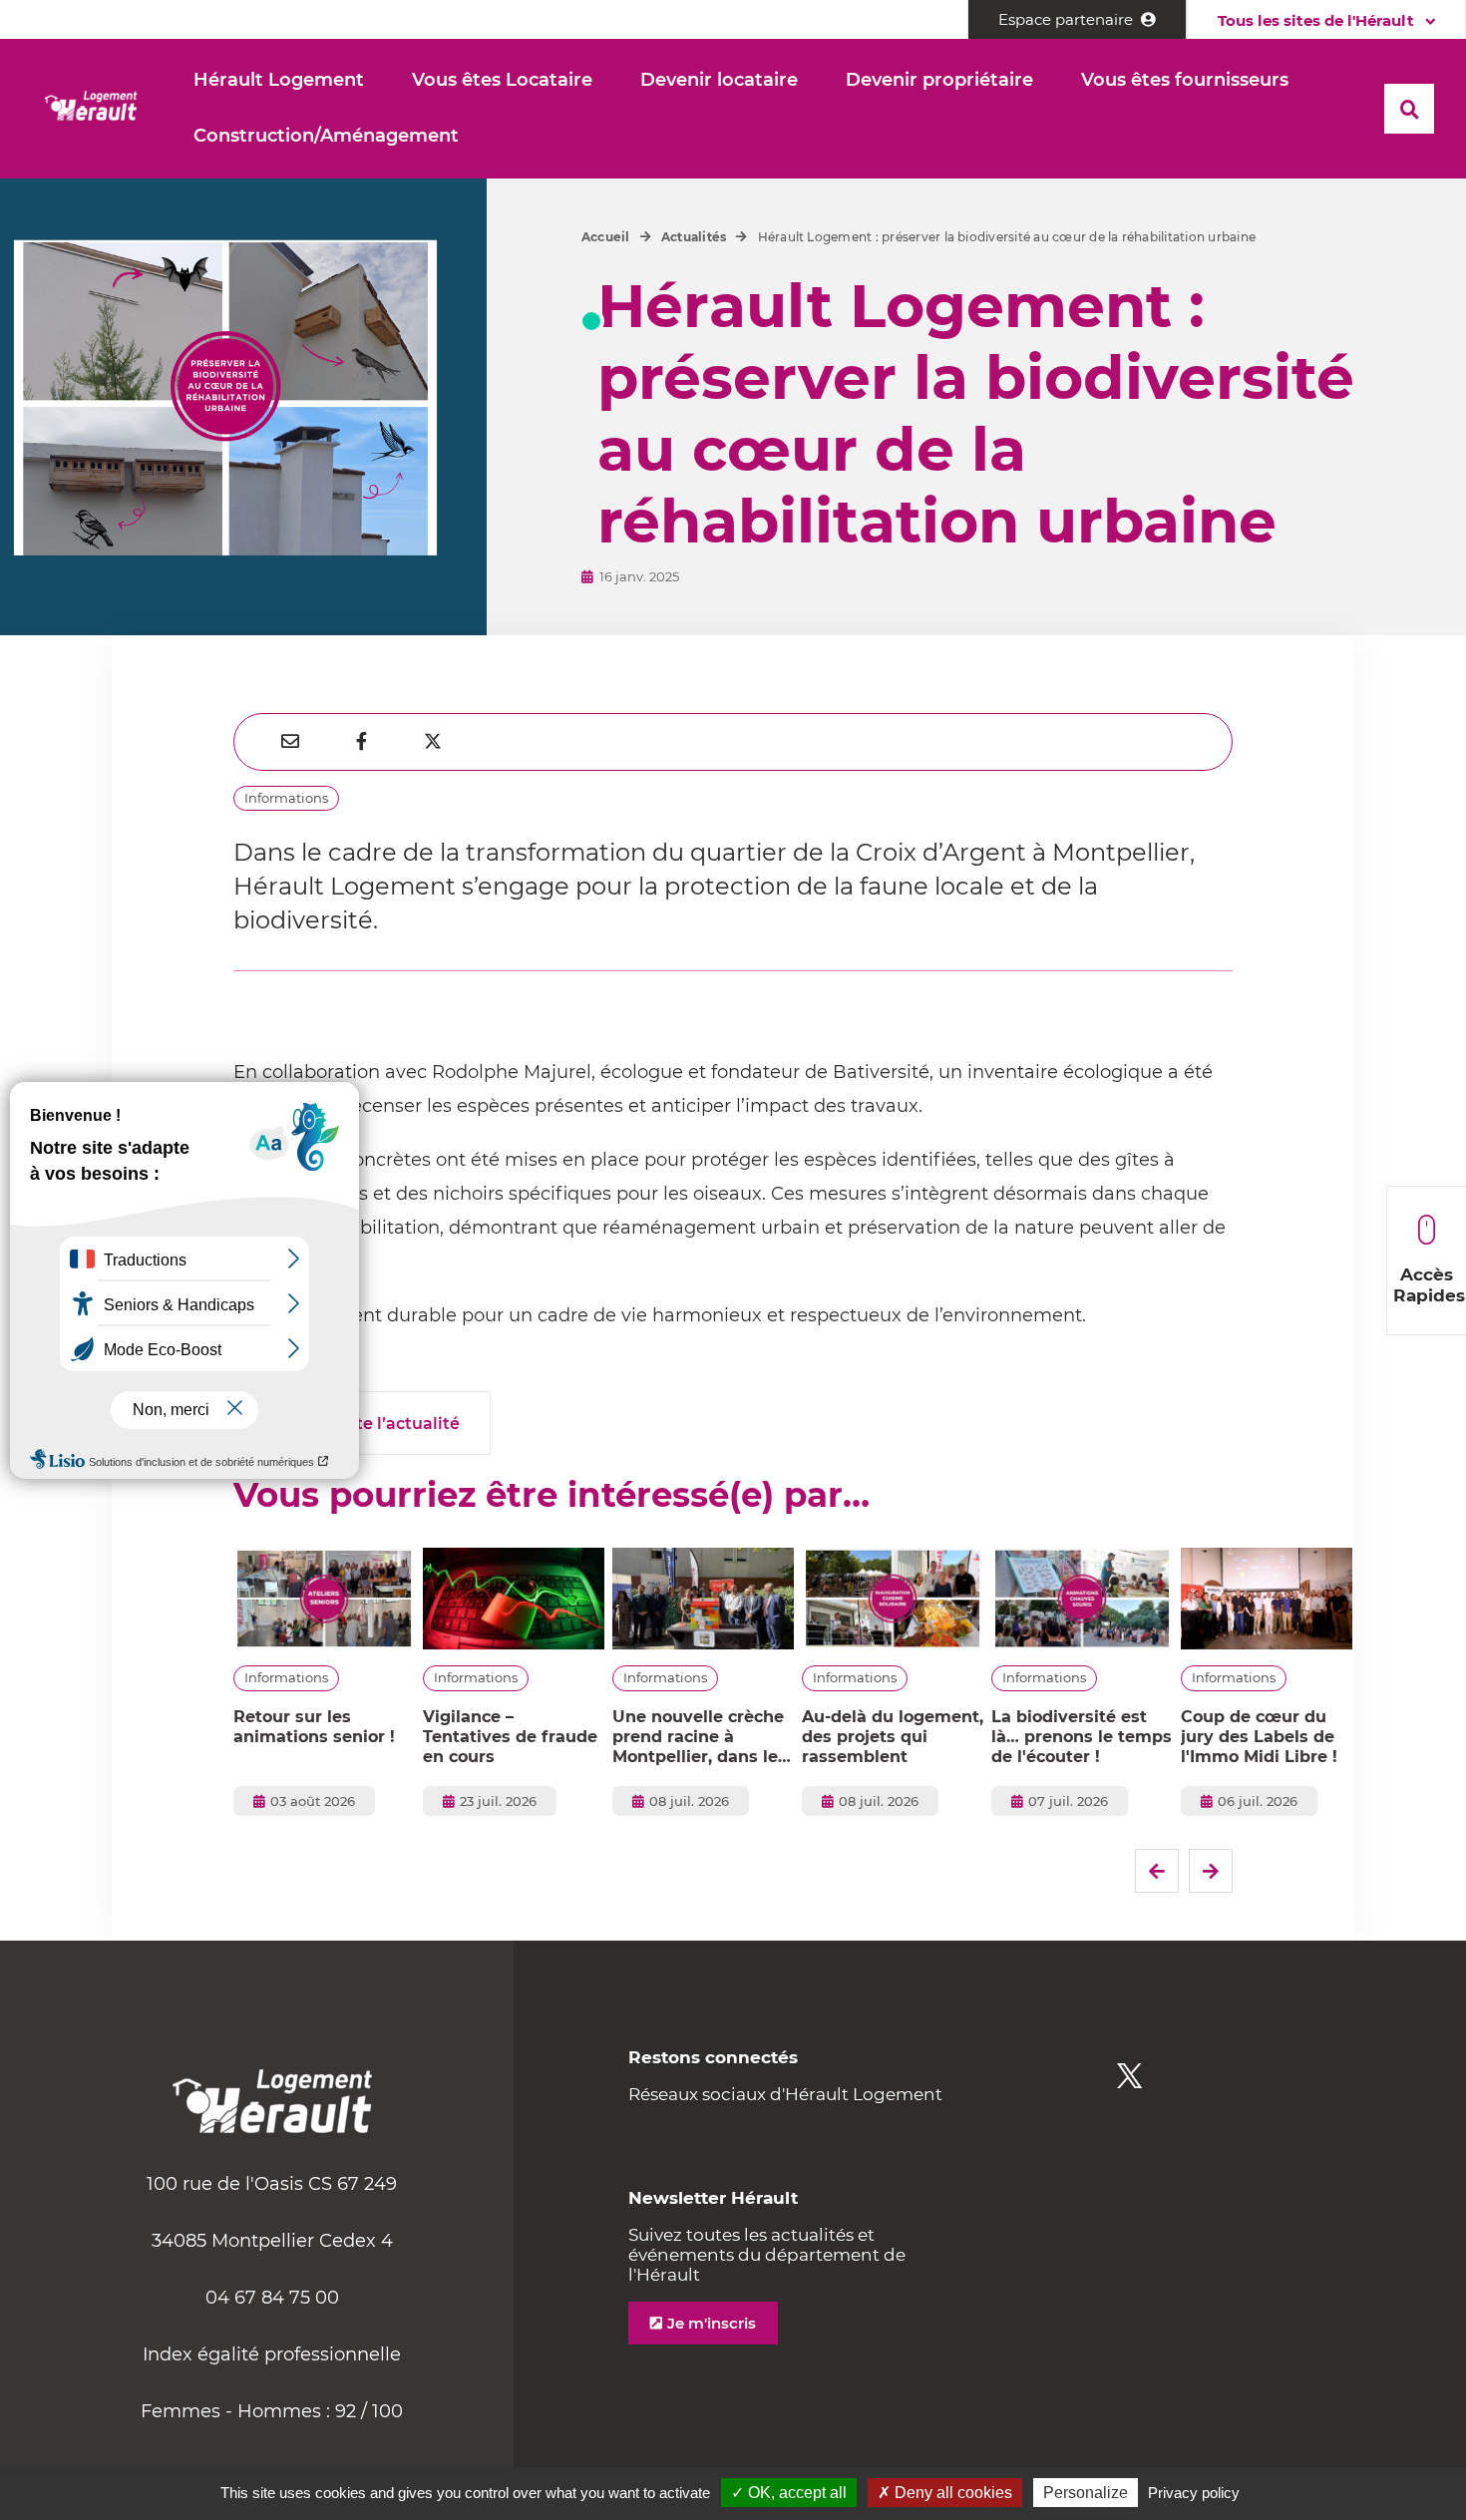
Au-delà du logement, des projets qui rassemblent (893, 1737)
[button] (279, 81)
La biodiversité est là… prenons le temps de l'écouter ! (1082, 1737)
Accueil (606, 237)
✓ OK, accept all (789, 2493)
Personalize (1086, 2493)
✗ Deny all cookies (945, 2493)
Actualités (694, 237)
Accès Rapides (1429, 1285)
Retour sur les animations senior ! (314, 1727)
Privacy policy (1194, 2493)
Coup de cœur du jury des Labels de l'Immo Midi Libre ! (1259, 1737)
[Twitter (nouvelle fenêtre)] (1129, 2076)
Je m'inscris (712, 2323)
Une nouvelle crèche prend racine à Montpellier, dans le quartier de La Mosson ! (698, 1737)
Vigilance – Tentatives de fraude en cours (510, 1737)
